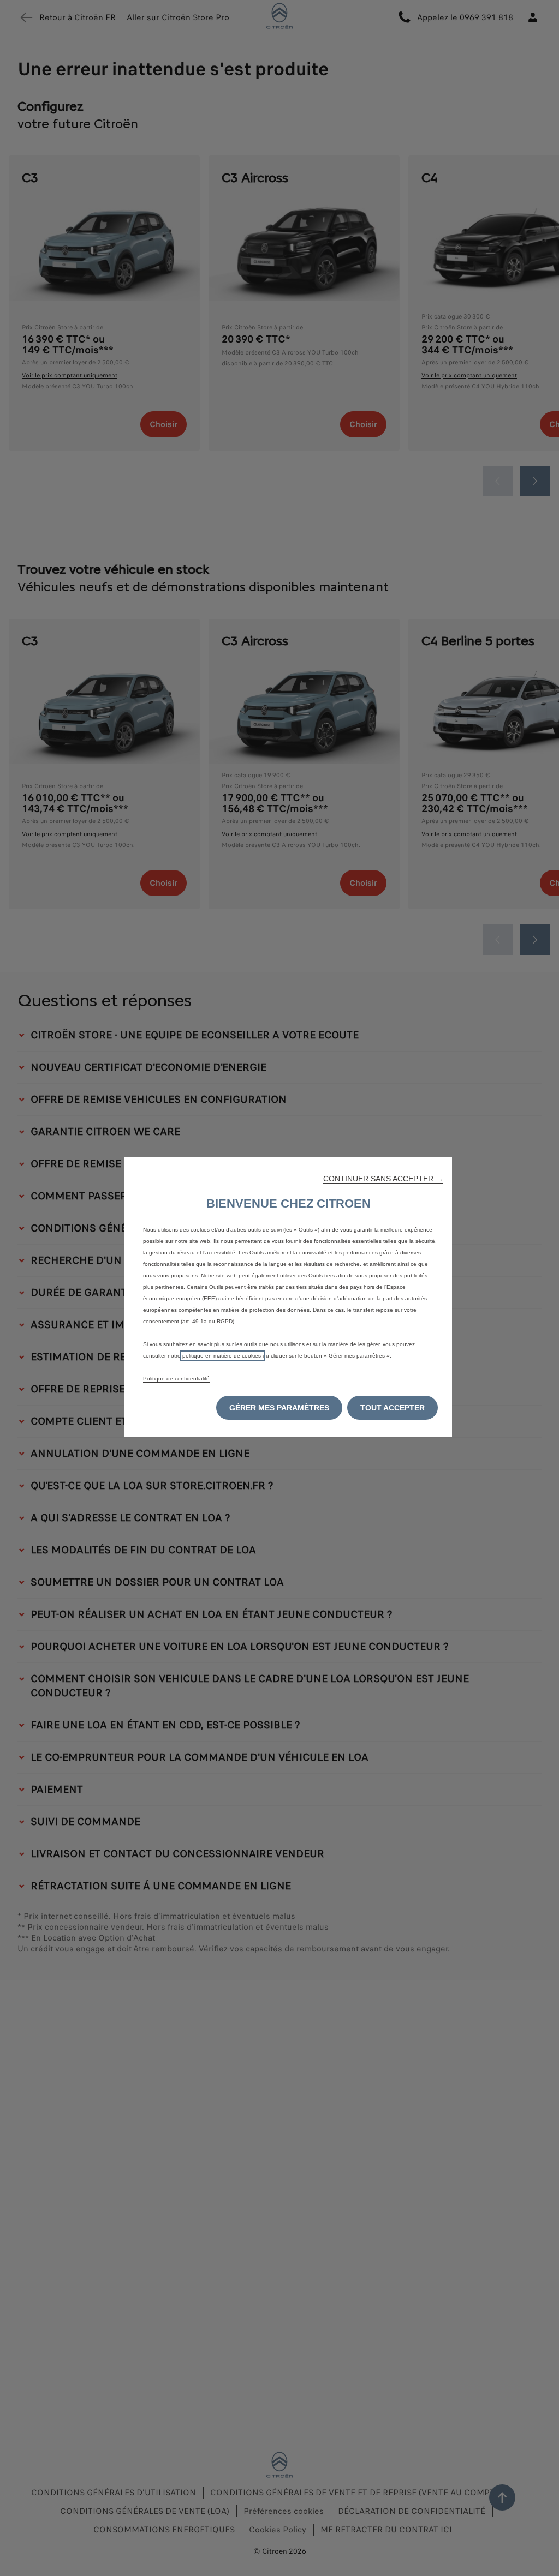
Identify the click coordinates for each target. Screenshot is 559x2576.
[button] (383, 1179)
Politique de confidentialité (176, 1379)
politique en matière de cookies (222, 1356)
